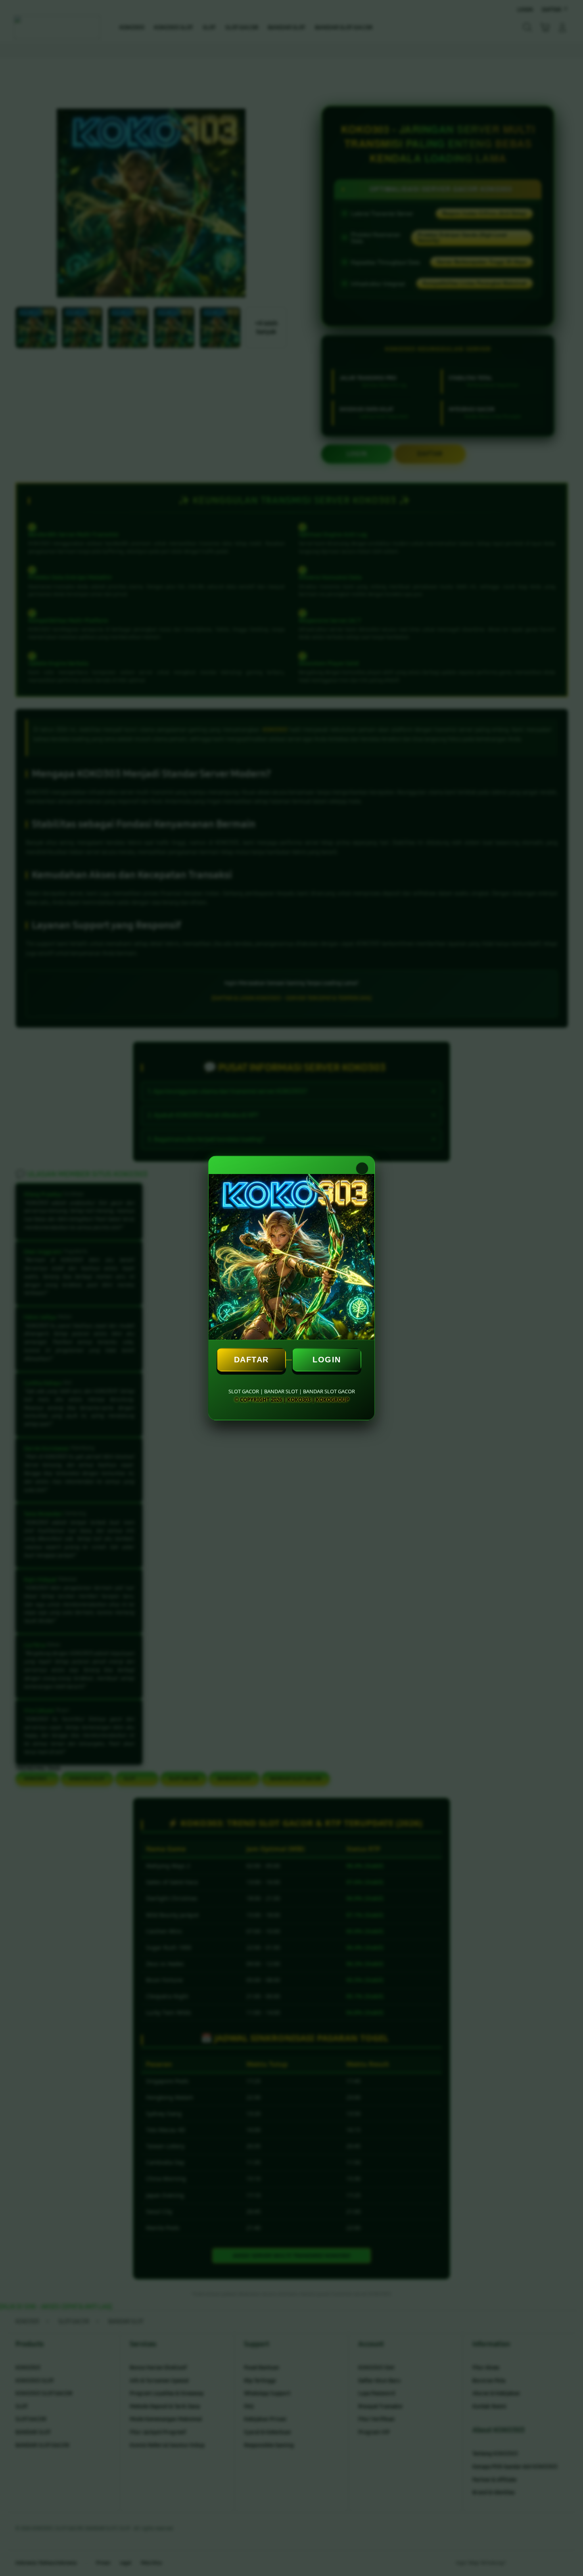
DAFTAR (251, 1360)
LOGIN (327, 1360)
